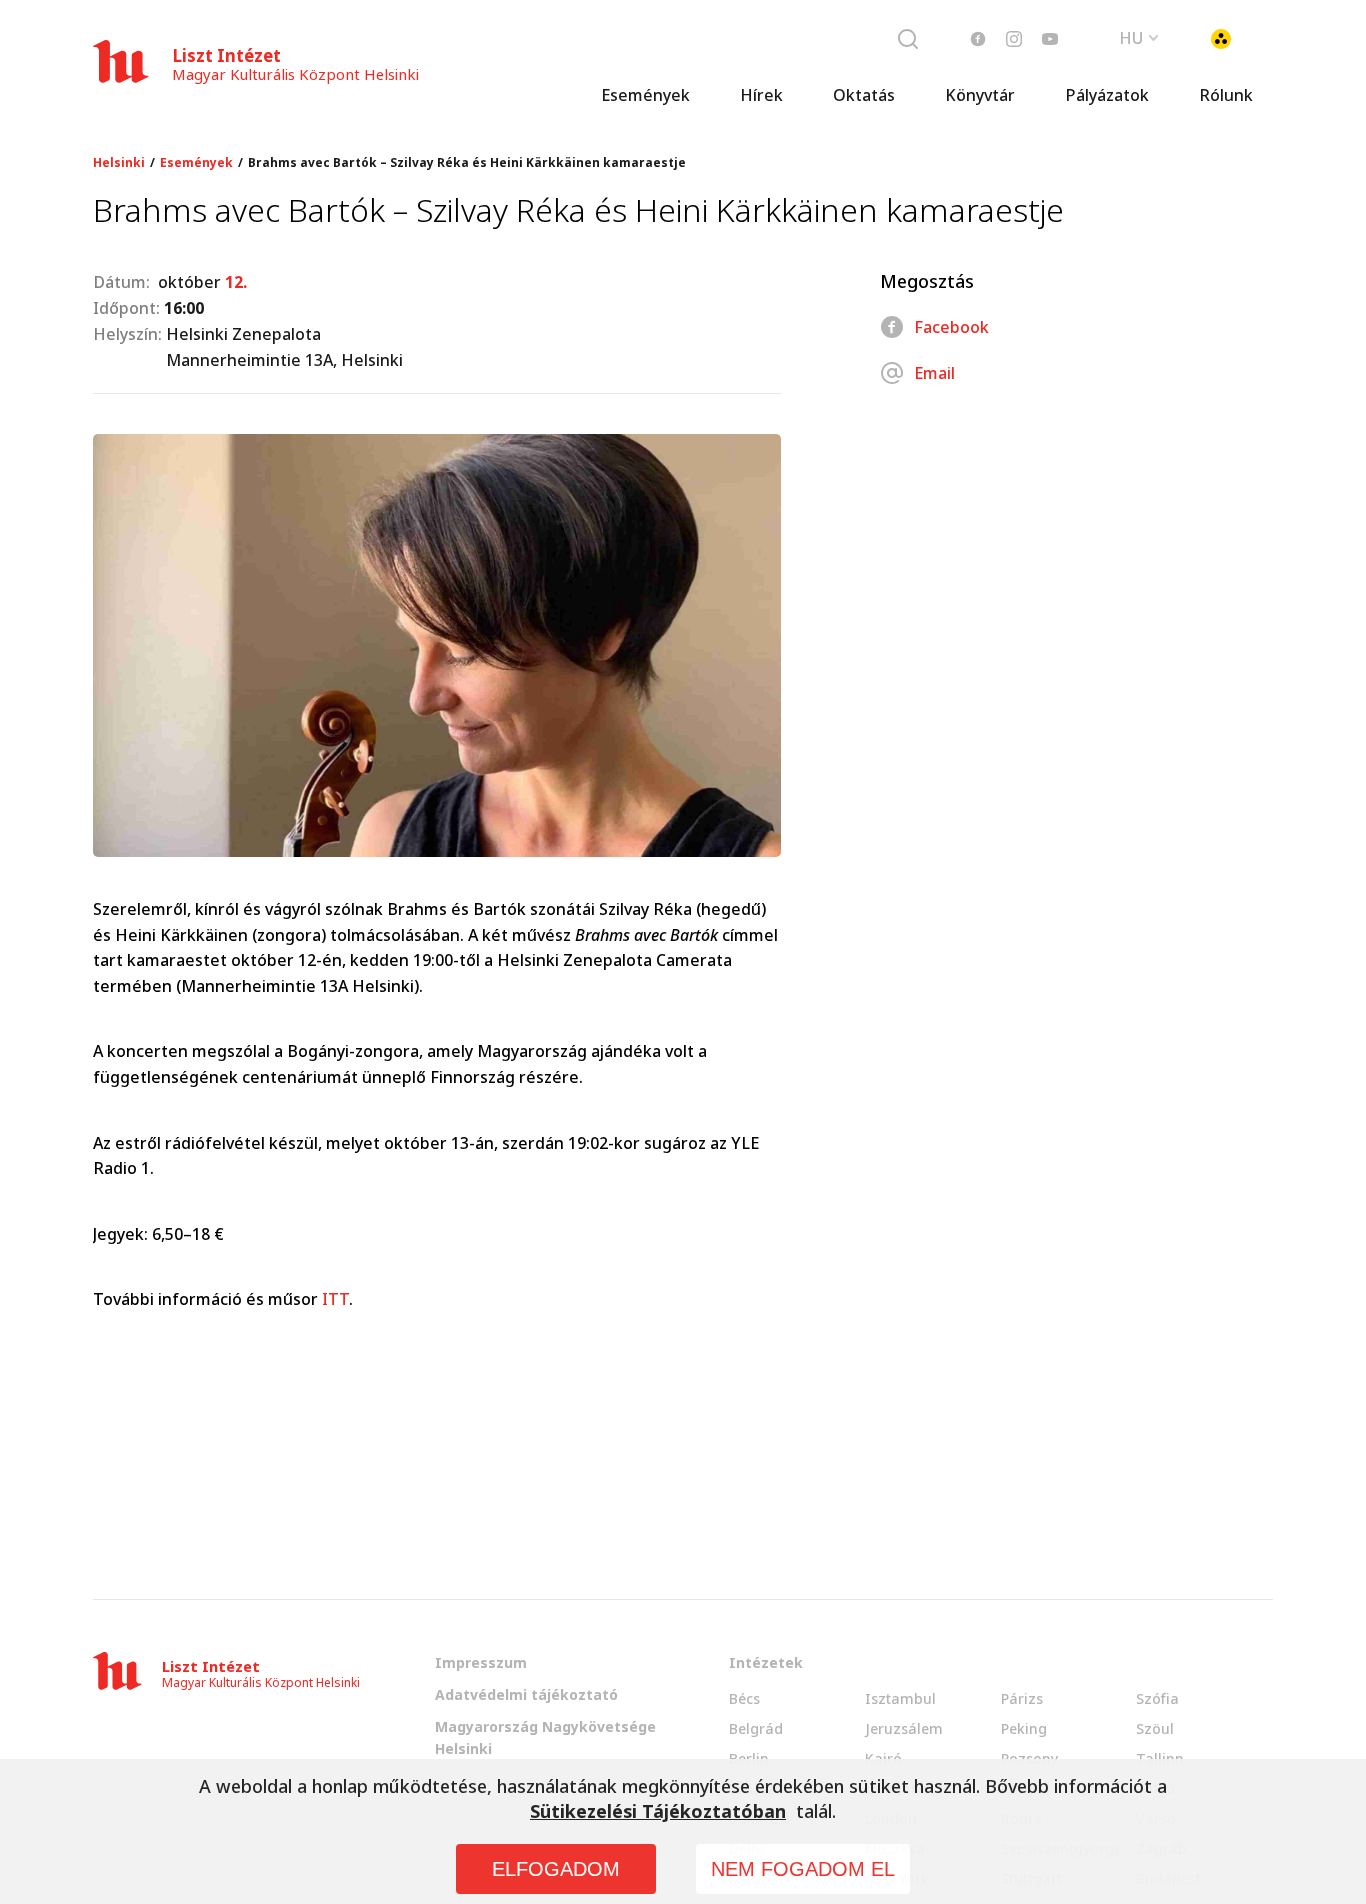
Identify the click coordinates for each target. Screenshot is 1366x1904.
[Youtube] (1050, 39)
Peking (1024, 1728)
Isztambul (900, 1698)
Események (645, 95)
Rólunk (1226, 95)
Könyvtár (980, 95)
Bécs (744, 1698)
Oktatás (864, 95)
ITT (335, 1299)
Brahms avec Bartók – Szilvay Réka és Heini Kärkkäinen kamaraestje (467, 163)
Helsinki (119, 163)
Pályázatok (1107, 95)
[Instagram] (1014, 39)
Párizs (1022, 1698)
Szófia (1157, 1698)
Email (934, 373)
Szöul (1155, 1728)
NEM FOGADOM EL (803, 1869)
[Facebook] (978, 39)
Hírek (761, 95)
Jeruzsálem (904, 1728)
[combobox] (1139, 36)
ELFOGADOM (556, 1869)
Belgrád (756, 1728)
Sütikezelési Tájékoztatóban (658, 1811)
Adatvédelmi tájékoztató (526, 1694)
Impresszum (481, 1662)
